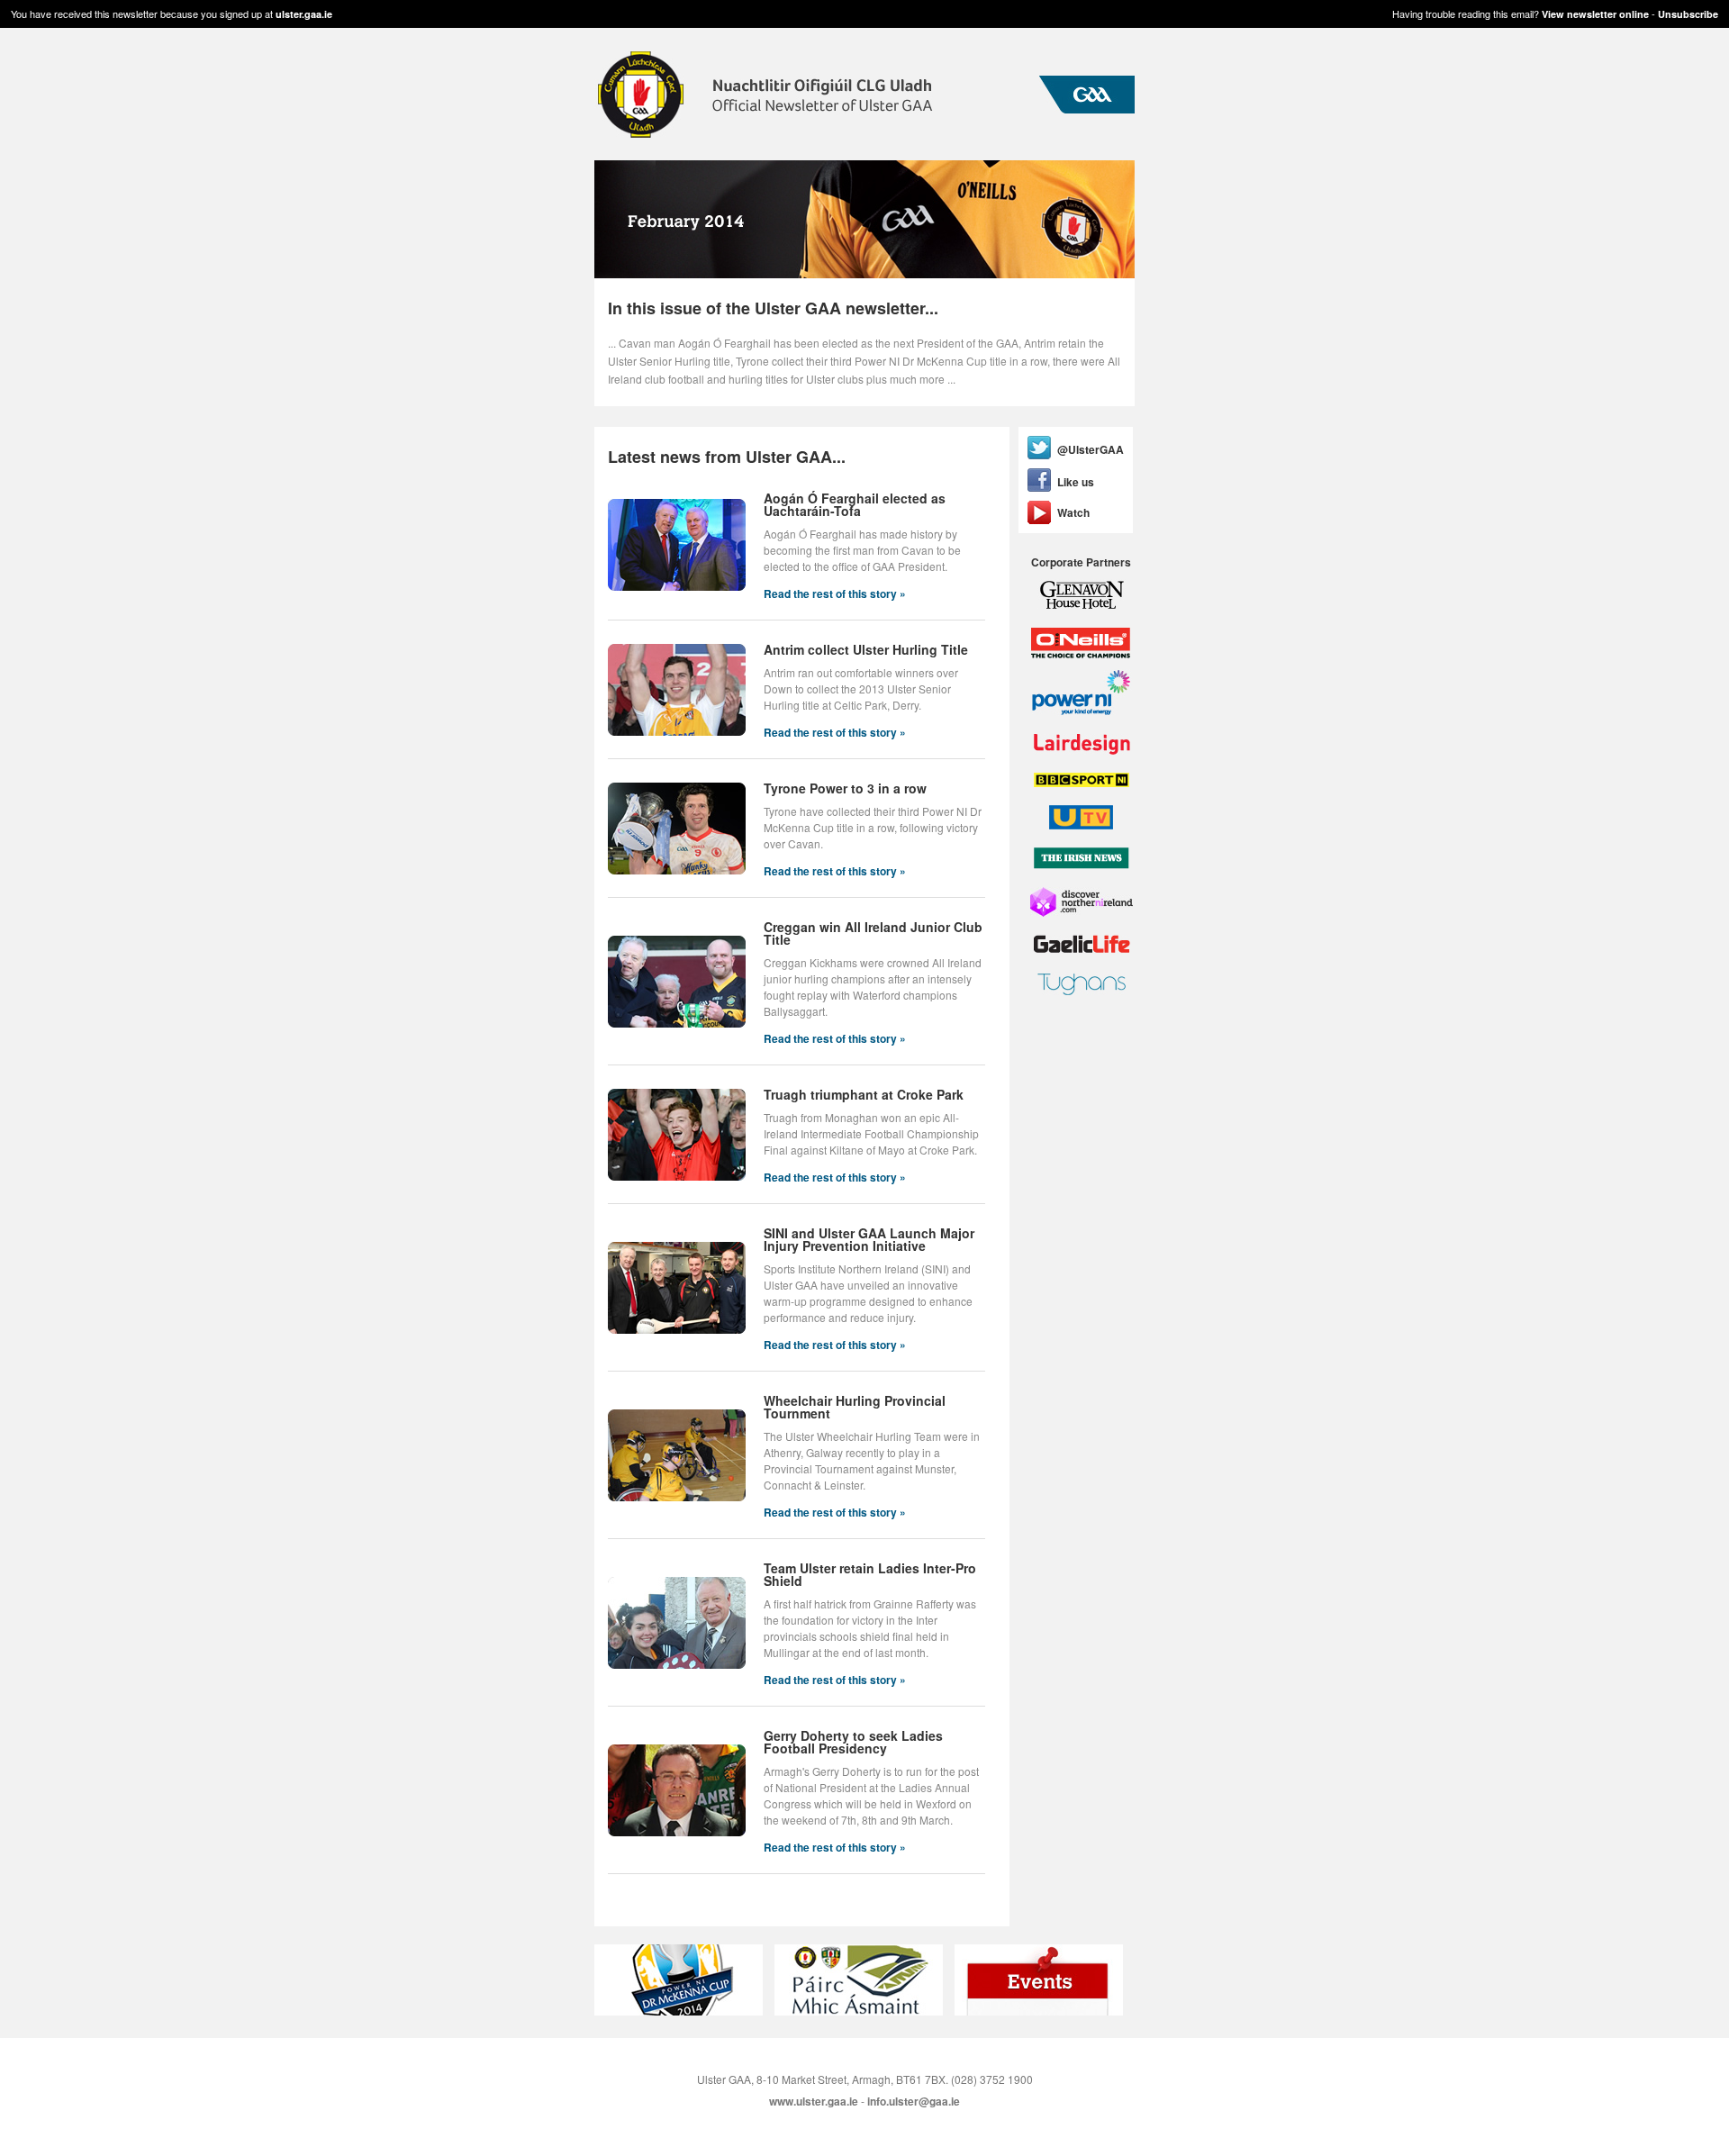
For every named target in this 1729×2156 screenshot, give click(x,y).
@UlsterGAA (1091, 449)
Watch (1073, 512)
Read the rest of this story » (835, 593)
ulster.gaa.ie (304, 14)
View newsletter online (1595, 14)
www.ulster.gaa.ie (814, 2101)
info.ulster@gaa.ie (914, 2101)
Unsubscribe (1688, 14)
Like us (1076, 482)
